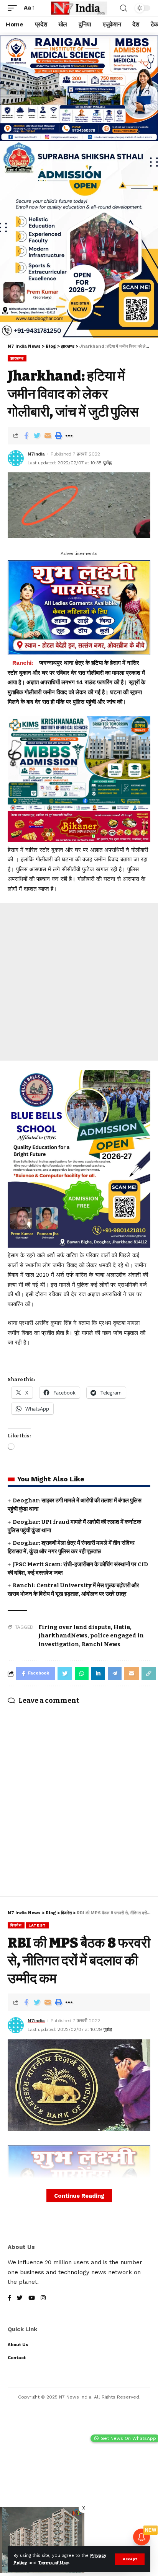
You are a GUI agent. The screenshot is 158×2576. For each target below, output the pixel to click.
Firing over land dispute (75, 1627)
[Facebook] (9, 2299)
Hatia (122, 1627)
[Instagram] (43, 2299)
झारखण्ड (17, 358)
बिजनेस (16, 1925)
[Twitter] (20, 2299)
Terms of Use (53, 2563)
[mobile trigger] (14, 8)
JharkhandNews (63, 1635)
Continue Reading (79, 2196)
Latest (37, 1925)
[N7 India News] (79, 8)
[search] (123, 8)
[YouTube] (32, 2299)
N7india (36, 454)
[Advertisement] (79, 982)
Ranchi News (101, 1644)
